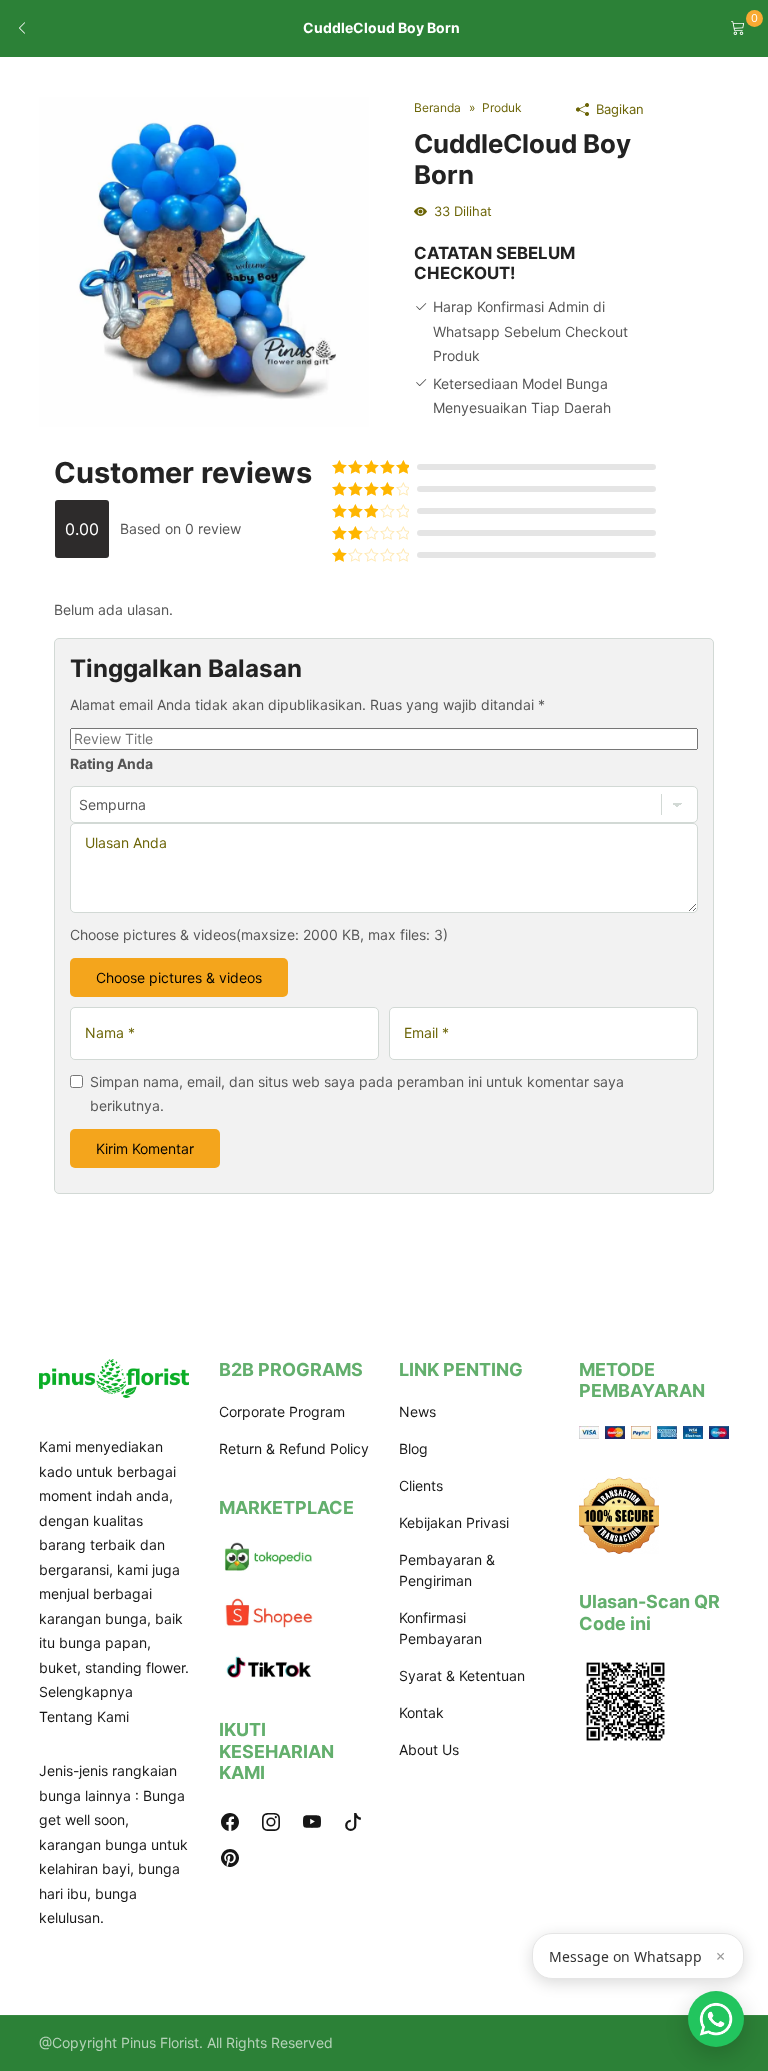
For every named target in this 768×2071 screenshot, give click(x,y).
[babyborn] (204, 260)
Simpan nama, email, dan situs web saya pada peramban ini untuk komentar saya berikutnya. (357, 1094)
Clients (421, 1485)
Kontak (421, 1712)
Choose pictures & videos (179, 977)
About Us (429, 1749)
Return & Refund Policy (294, 1448)
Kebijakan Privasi (454, 1522)
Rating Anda (111, 763)
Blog (413, 1448)
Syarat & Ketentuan (462, 1675)
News (417, 1411)
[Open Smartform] (716, 2019)
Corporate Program (282, 1411)
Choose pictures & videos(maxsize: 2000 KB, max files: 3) (259, 934)
